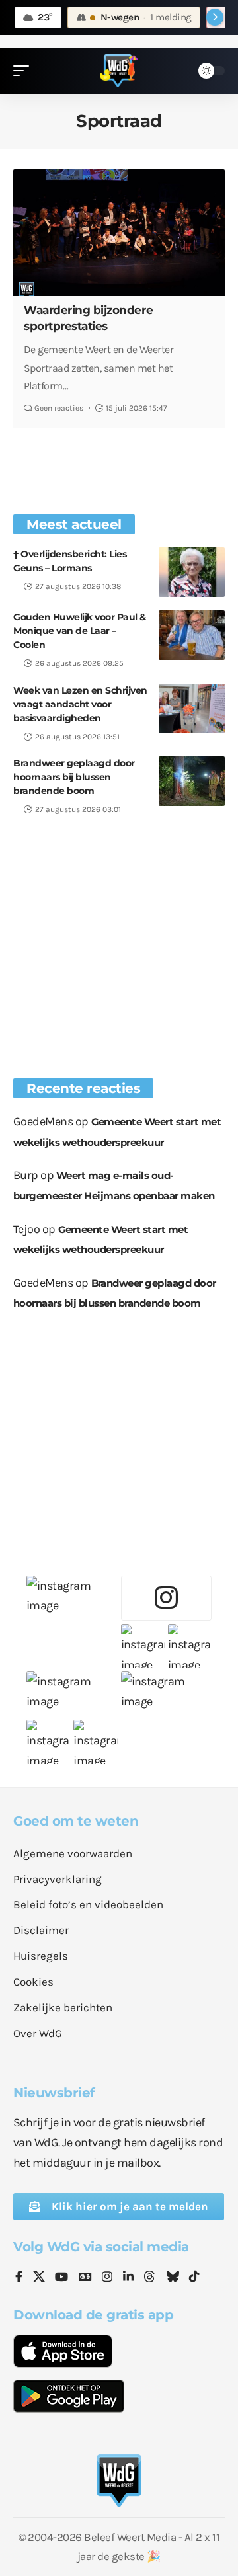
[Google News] (85, 2278)
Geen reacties (59, 408)
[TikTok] (194, 2278)
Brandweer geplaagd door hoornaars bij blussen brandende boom (74, 777)
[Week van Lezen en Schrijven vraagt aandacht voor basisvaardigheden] (192, 708)
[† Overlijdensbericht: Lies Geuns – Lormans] (192, 572)
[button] (24, 71)
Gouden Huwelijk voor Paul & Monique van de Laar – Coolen (80, 631)
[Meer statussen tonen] (215, 17)
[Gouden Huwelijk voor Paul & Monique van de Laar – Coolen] (192, 635)
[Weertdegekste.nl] (119, 71)
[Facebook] (19, 2278)
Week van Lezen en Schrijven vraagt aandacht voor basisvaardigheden (80, 704)
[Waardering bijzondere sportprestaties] (119, 233)
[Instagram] (107, 2278)
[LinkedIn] (128, 2278)
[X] (39, 2278)
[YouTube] (61, 2278)
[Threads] (149, 2278)
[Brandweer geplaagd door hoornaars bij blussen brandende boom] (192, 781)
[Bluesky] (173, 2278)
